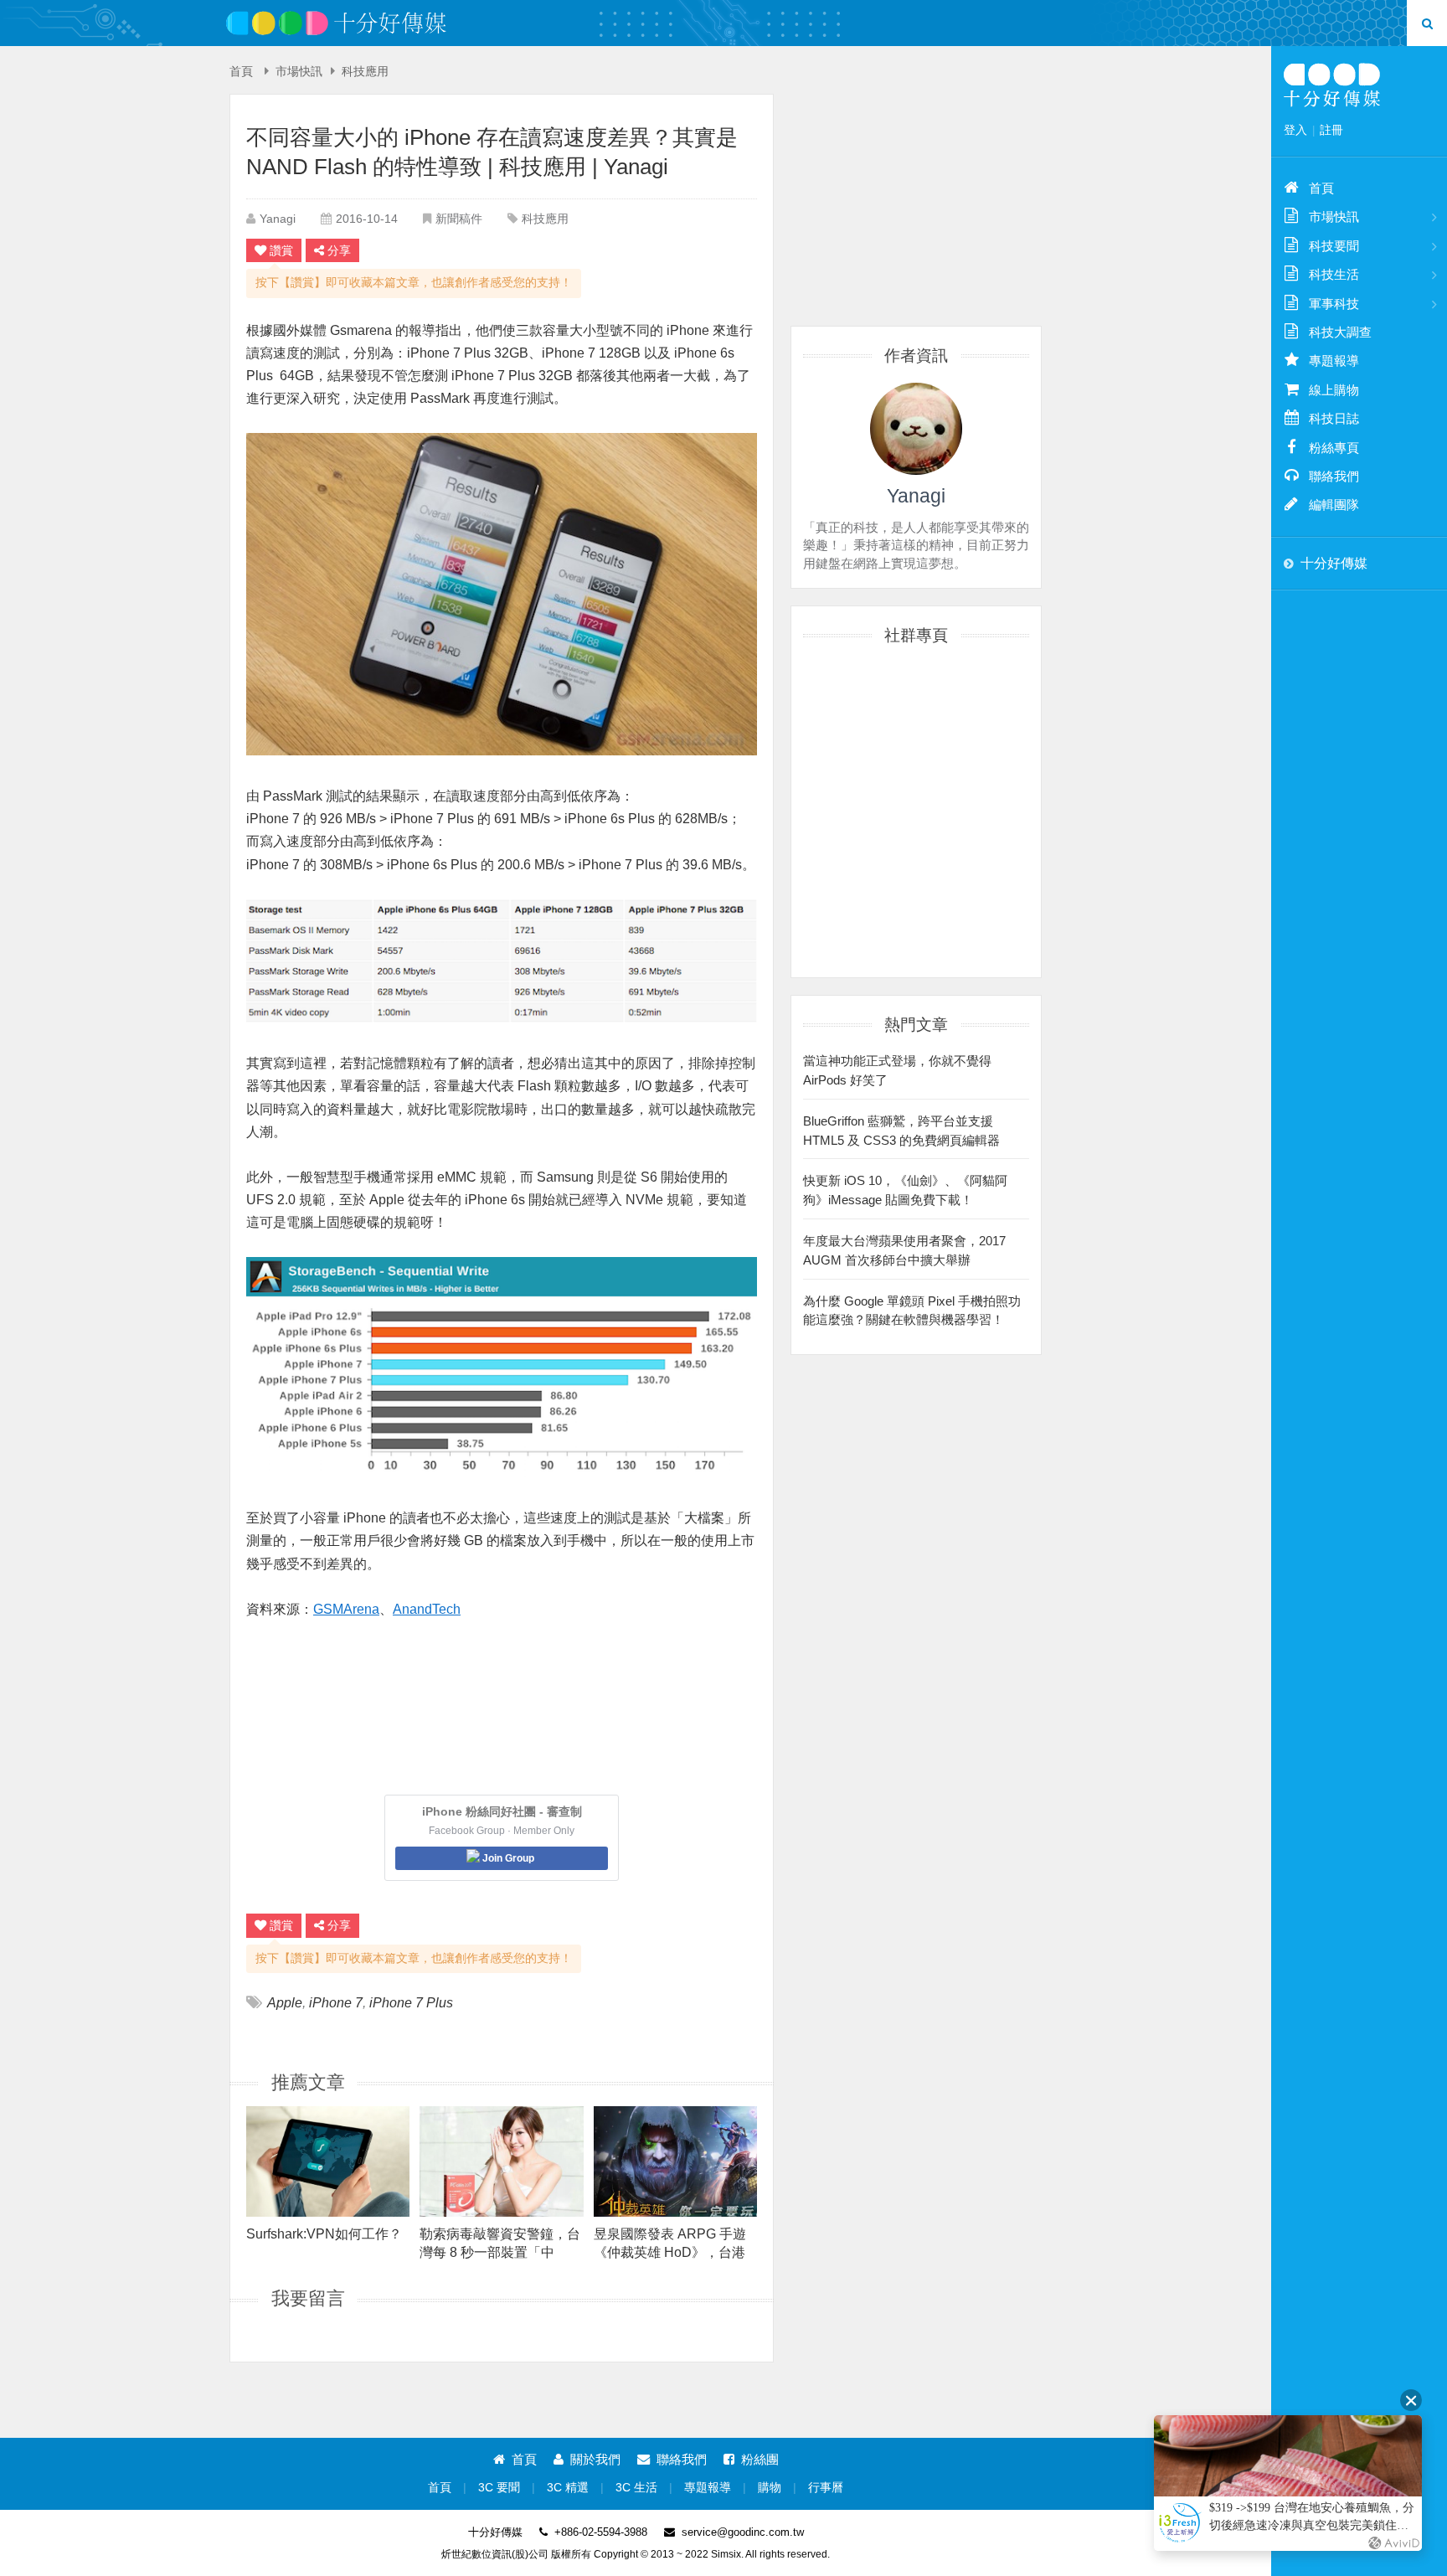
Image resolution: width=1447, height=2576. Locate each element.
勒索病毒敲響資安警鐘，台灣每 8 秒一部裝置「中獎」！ (500, 2243)
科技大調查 (1340, 332)
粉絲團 (760, 2459)
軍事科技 (1334, 304)
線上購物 (1334, 390)
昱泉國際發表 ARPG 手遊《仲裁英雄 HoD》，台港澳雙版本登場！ (670, 2243)
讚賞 (281, 250)
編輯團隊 (1334, 505)
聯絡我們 (682, 2459)
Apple (285, 2003)
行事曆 (826, 2488)
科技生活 (1334, 274)
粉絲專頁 (1334, 448)
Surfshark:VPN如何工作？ (324, 2234)
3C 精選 (568, 2488)
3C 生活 (636, 2488)
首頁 (241, 72)
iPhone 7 (336, 2003)
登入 (1295, 130)
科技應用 (365, 72)
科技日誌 (1334, 418)
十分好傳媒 (1334, 563)
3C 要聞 (499, 2488)
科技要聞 (1334, 246)
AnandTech (427, 1609)
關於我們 (595, 2459)
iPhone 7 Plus (411, 2003)
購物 (770, 2488)
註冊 (1331, 130)
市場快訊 (299, 72)
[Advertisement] (916, 198)
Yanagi (278, 219)
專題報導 (708, 2488)
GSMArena (346, 1609)
